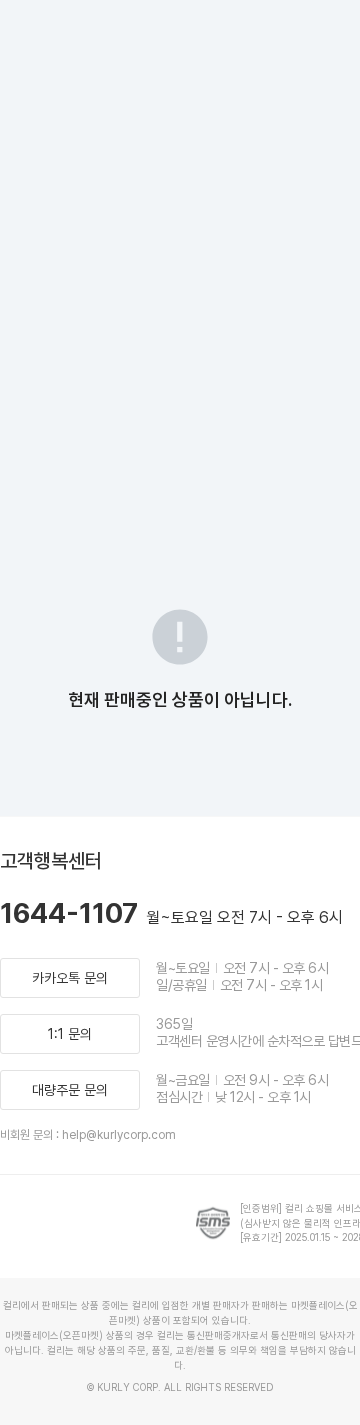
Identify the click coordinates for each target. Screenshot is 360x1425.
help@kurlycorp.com (119, 1135)
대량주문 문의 (70, 1090)
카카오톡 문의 (70, 978)
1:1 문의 (70, 1034)
